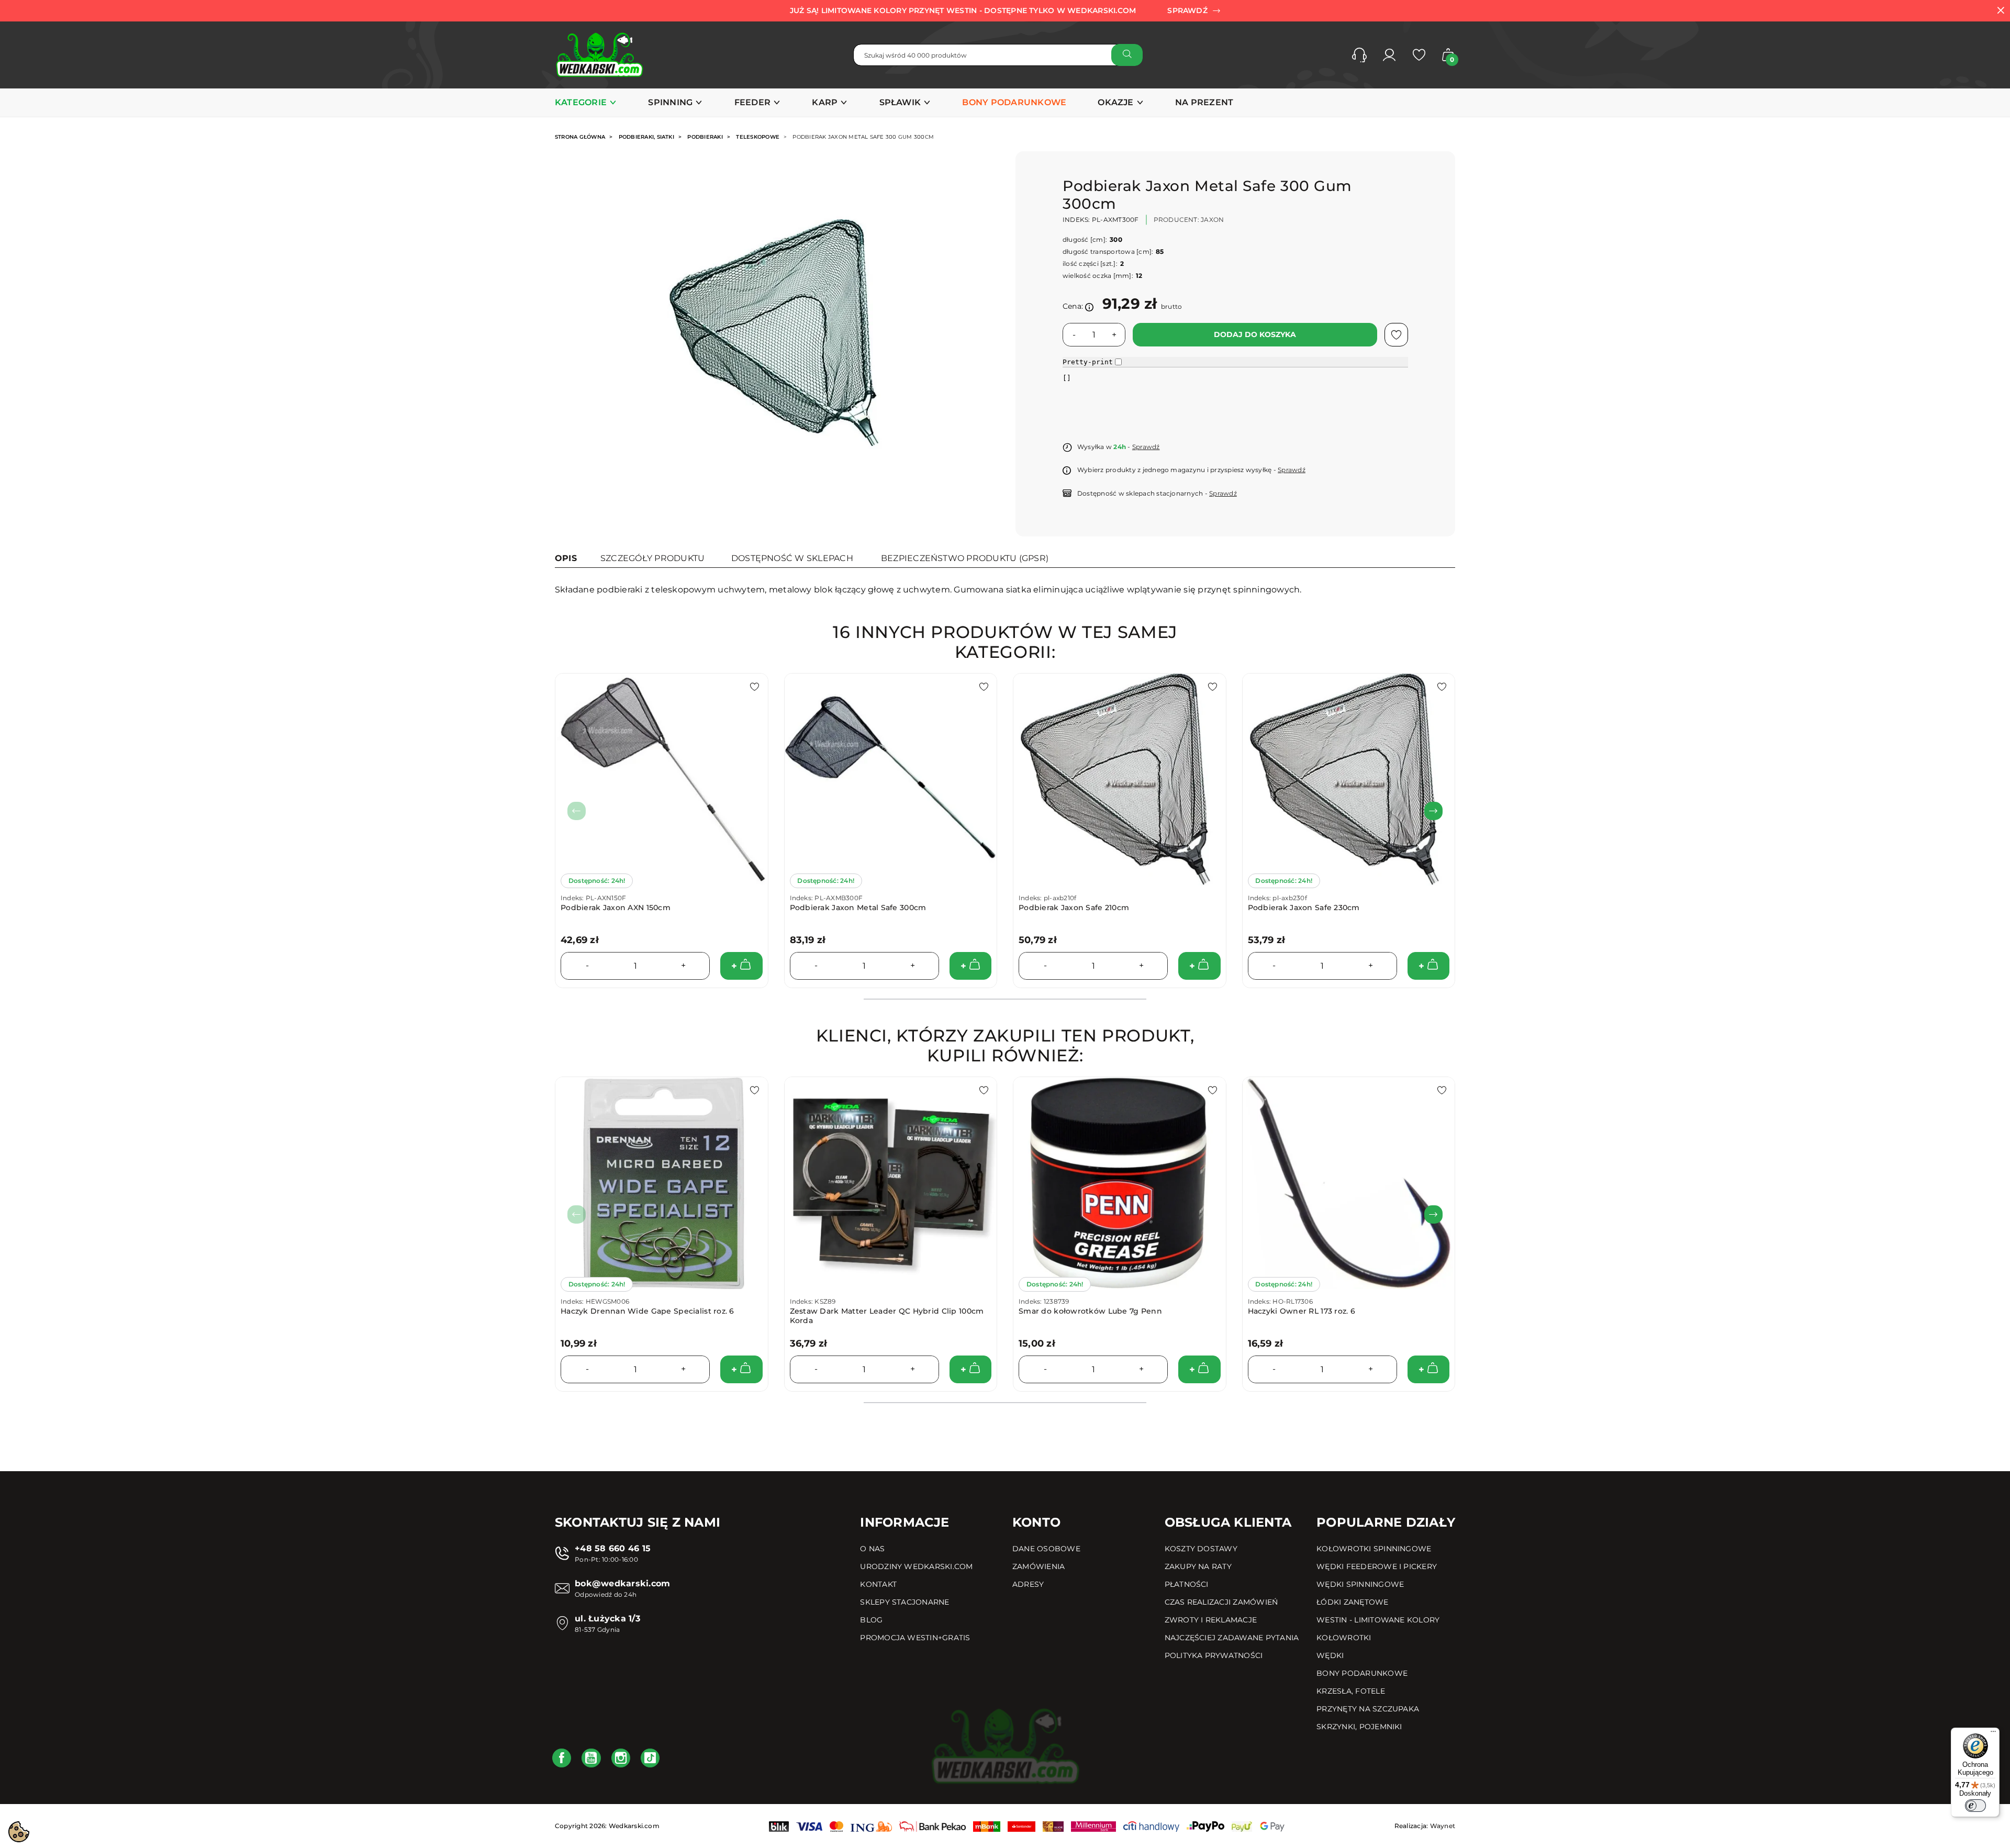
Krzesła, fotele (1351, 1691)
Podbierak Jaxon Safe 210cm (1074, 908)
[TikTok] (650, 1758)
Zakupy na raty (1198, 1566)
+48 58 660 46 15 (613, 1548)
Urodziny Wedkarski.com (916, 1566)
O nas (872, 1549)
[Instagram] (621, 1758)
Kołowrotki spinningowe (1374, 1549)
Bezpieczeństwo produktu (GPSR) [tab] (965, 558)
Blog (871, 1620)
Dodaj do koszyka (1255, 334)
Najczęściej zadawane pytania (1232, 1638)
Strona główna (580, 137)
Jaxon (1212, 220)
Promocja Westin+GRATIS (915, 1638)
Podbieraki (705, 137)
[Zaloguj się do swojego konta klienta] (1389, 55)
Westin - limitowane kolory (1378, 1620)
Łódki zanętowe (1352, 1602)
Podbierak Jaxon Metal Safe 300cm (858, 908)
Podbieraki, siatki (646, 137)
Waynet (1443, 1826)
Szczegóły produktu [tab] (652, 558)
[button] (1359, 55)
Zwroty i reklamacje (1211, 1620)
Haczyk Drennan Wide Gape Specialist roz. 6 (647, 1311)
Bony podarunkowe (1362, 1673)
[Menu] (1993, 1734)
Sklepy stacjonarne (904, 1602)
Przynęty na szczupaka (1368, 1709)
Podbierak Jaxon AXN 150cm (616, 908)
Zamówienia (1038, 1566)
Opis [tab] (566, 558)
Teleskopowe (758, 137)
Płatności (1187, 1584)
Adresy (1028, 1584)
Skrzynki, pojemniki (1359, 1727)
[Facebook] (562, 1758)
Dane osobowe (1046, 1549)
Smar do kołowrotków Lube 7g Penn (1090, 1311)
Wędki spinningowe (1360, 1584)
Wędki (1330, 1655)
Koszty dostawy (1201, 1549)
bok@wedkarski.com (622, 1583)
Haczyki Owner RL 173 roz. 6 (1302, 1311)
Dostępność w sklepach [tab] (792, 558)
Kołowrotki (1344, 1638)
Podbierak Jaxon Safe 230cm (1304, 908)
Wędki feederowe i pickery (1377, 1566)
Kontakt (878, 1584)
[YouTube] (591, 1758)
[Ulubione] (1419, 55)
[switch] (1975, 1806)
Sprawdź (1146, 447)
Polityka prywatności (1214, 1655)
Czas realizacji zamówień (1221, 1602)
